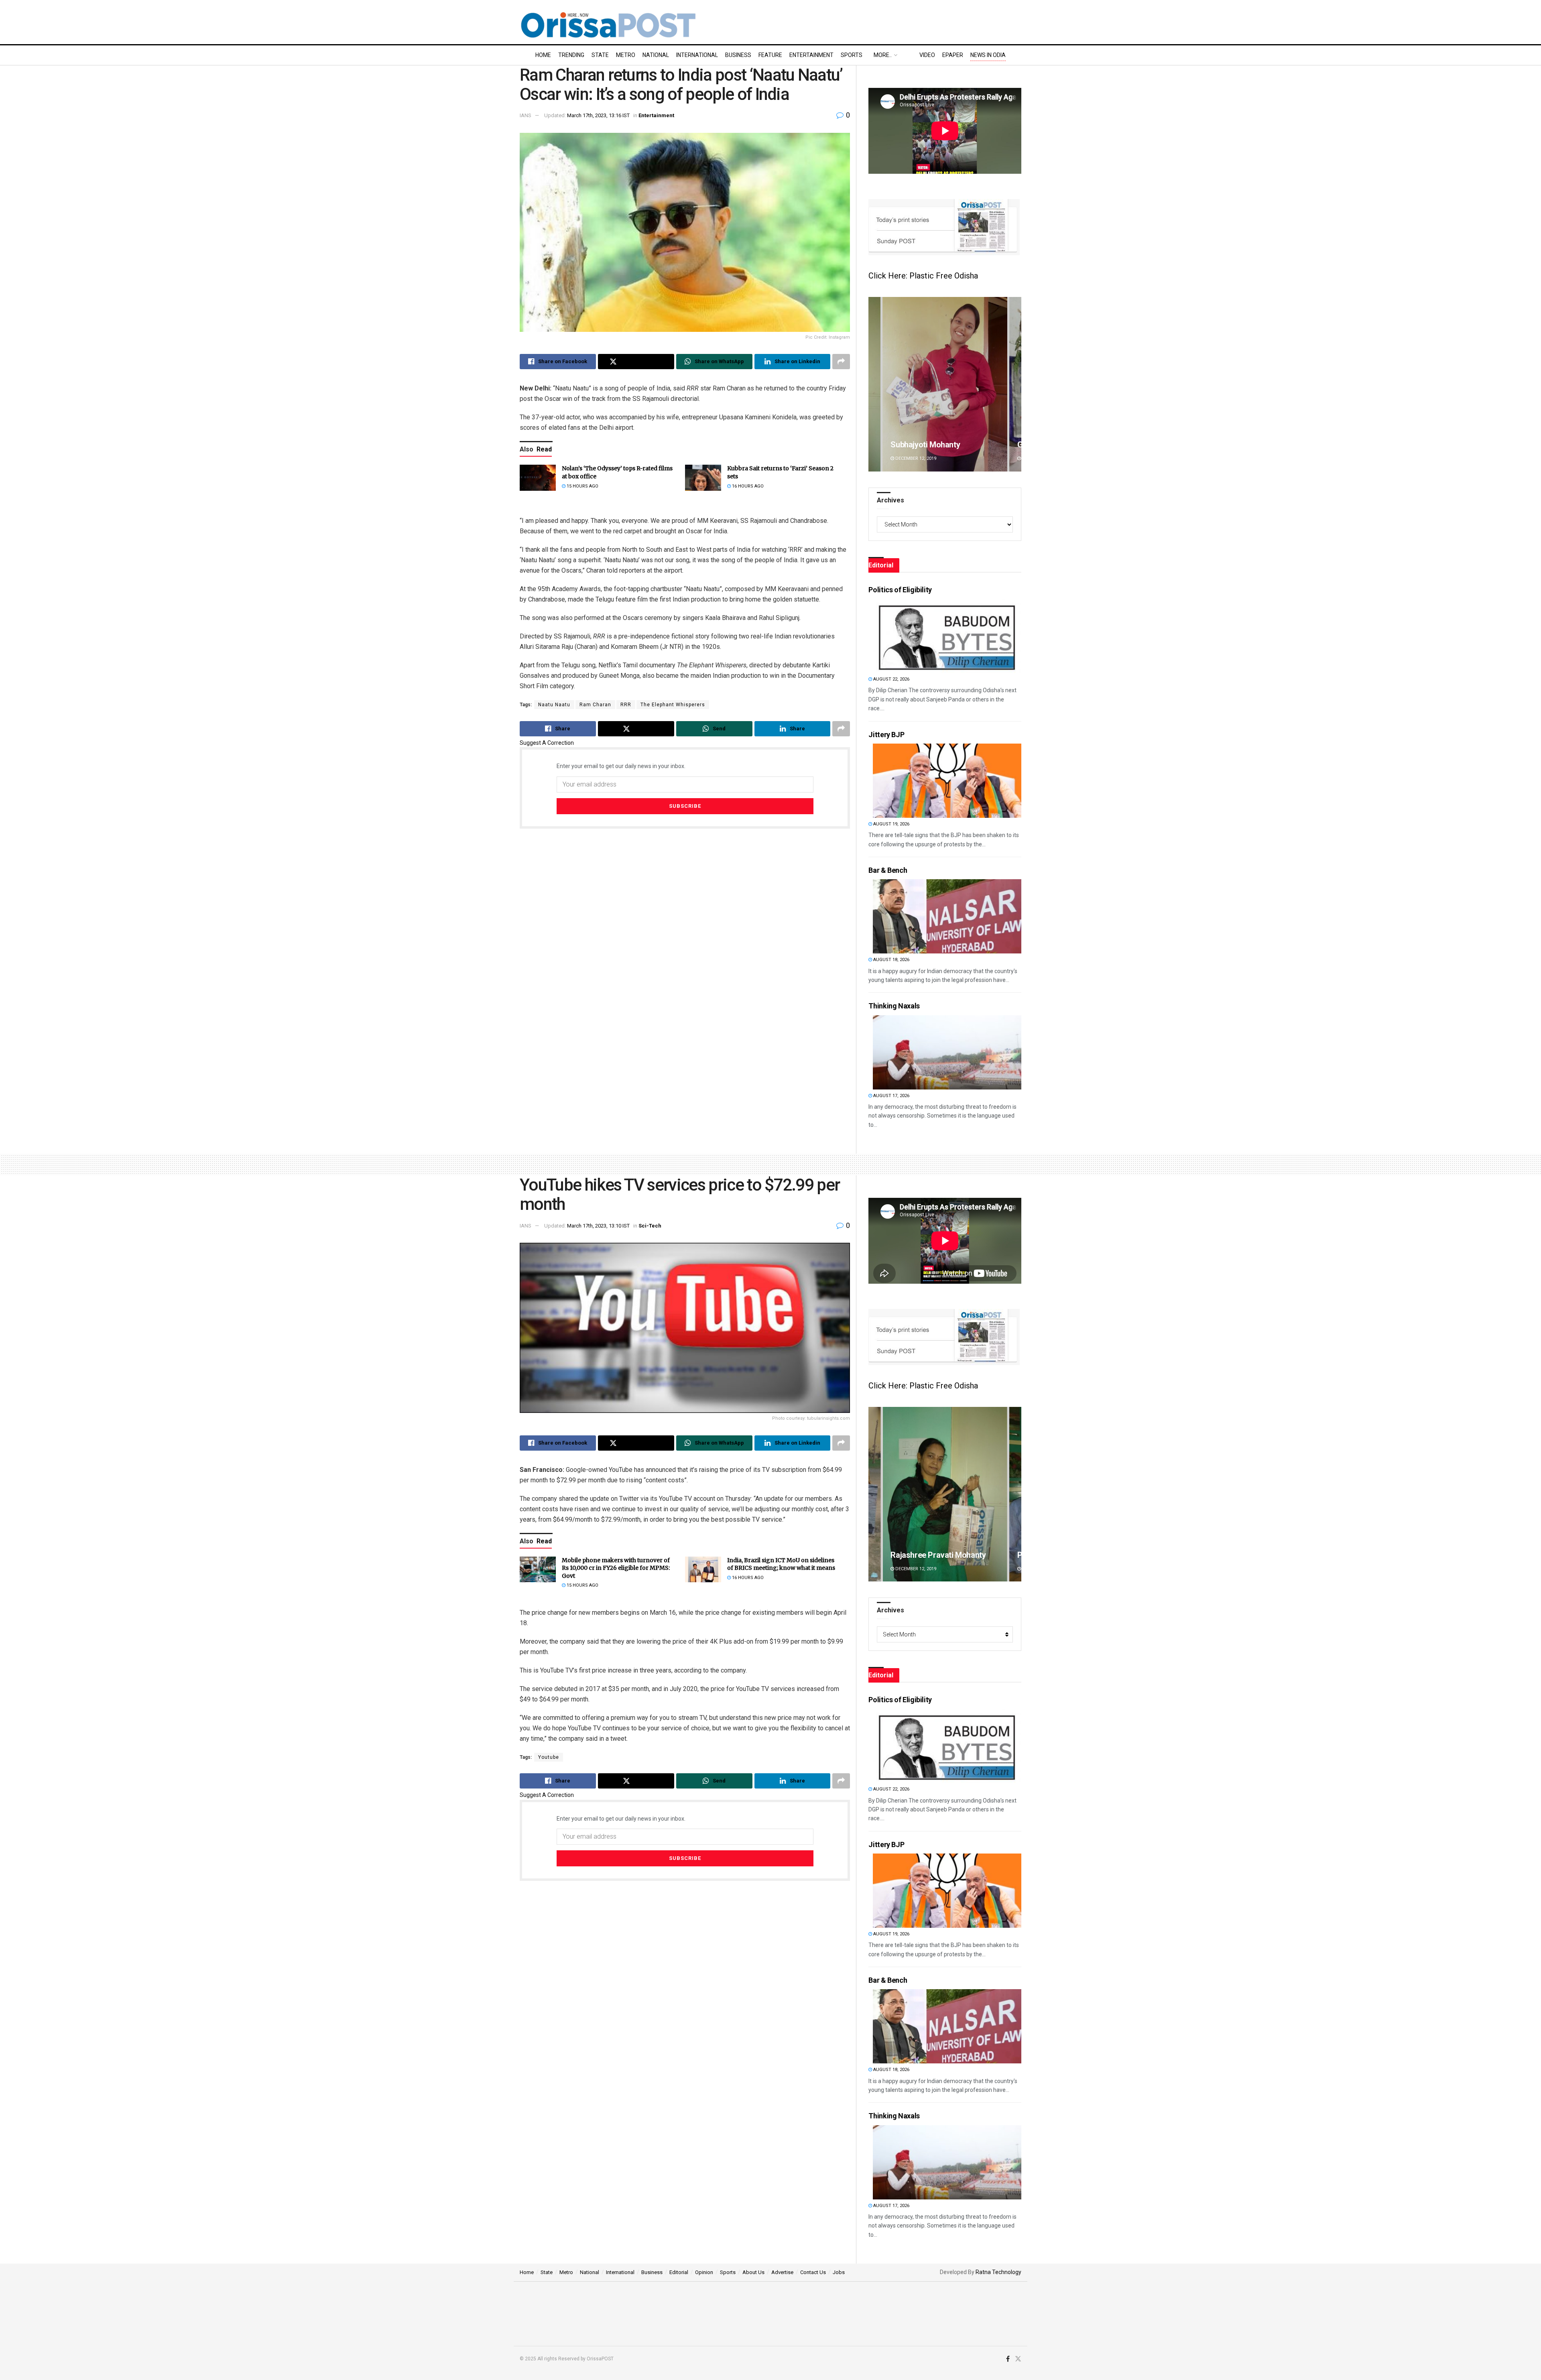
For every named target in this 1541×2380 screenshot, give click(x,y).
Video (927, 55)
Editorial (679, 2272)
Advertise (782, 2272)
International (697, 55)
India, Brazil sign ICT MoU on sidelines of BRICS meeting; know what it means (781, 1564)
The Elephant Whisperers (673, 705)
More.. (883, 55)
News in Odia (988, 55)
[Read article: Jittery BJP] (947, 781)
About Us (753, 2272)
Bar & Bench (888, 870)
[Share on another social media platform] (841, 362)
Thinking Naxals (894, 1006)
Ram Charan (595, 705)
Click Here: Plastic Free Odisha (923, 276)
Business (738, 55)
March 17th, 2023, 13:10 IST (598, 1226)
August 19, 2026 (891, 824)
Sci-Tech (650, 1226)
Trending (571, 55)
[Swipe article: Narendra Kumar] (945, 384)
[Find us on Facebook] (1008, 2359)
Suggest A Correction (547, 743)
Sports (852, 55)
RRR (626, 705)
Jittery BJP (886, 735)
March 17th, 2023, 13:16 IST (598, 115)
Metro (626, 55)
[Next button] (1015, 384)
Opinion (704, 2272)
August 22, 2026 (891, 679)
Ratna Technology (998, 2272)
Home (543, 55)
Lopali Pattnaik (917, 1555)
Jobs (839, 2272)
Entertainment (811, 55)
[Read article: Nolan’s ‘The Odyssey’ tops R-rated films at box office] (538, 478)
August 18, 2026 (891, 960)
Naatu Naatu (554, 705)
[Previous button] (874, 384)
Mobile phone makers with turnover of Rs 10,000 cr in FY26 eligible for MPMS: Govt (616, 1568)
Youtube (549, 1757)
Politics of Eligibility (900, 590)
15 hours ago (582, 486)
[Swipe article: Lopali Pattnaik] (945, 1494)
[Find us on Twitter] (1018, 2359)
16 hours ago (747, 486)
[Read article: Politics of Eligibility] (947, 636)
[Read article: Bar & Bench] (947, 916)
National (656, 55)
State (600, 55)
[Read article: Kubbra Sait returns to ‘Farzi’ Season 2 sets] (703, 478)
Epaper (953, 55)
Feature (770, 55)
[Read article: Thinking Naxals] (947, 1052)
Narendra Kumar (919, 445)
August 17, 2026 (891, 1096)
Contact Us (813, 2272)
